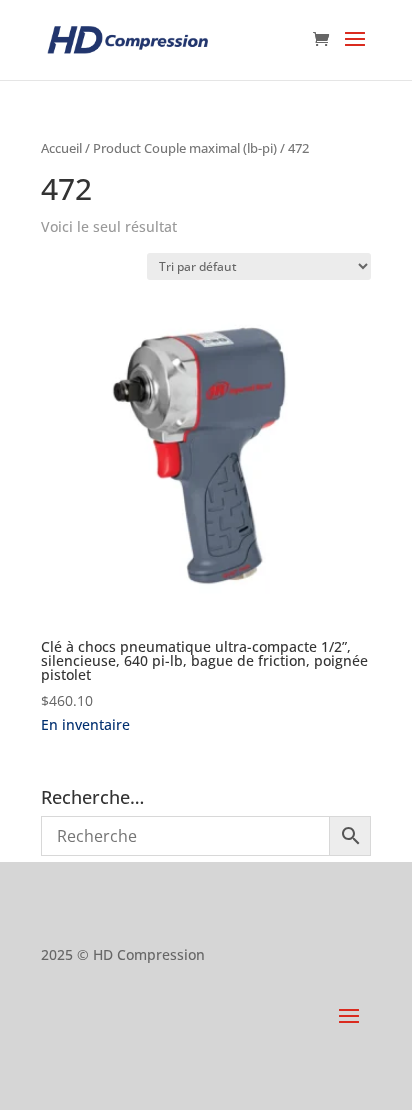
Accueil (61, 148)
